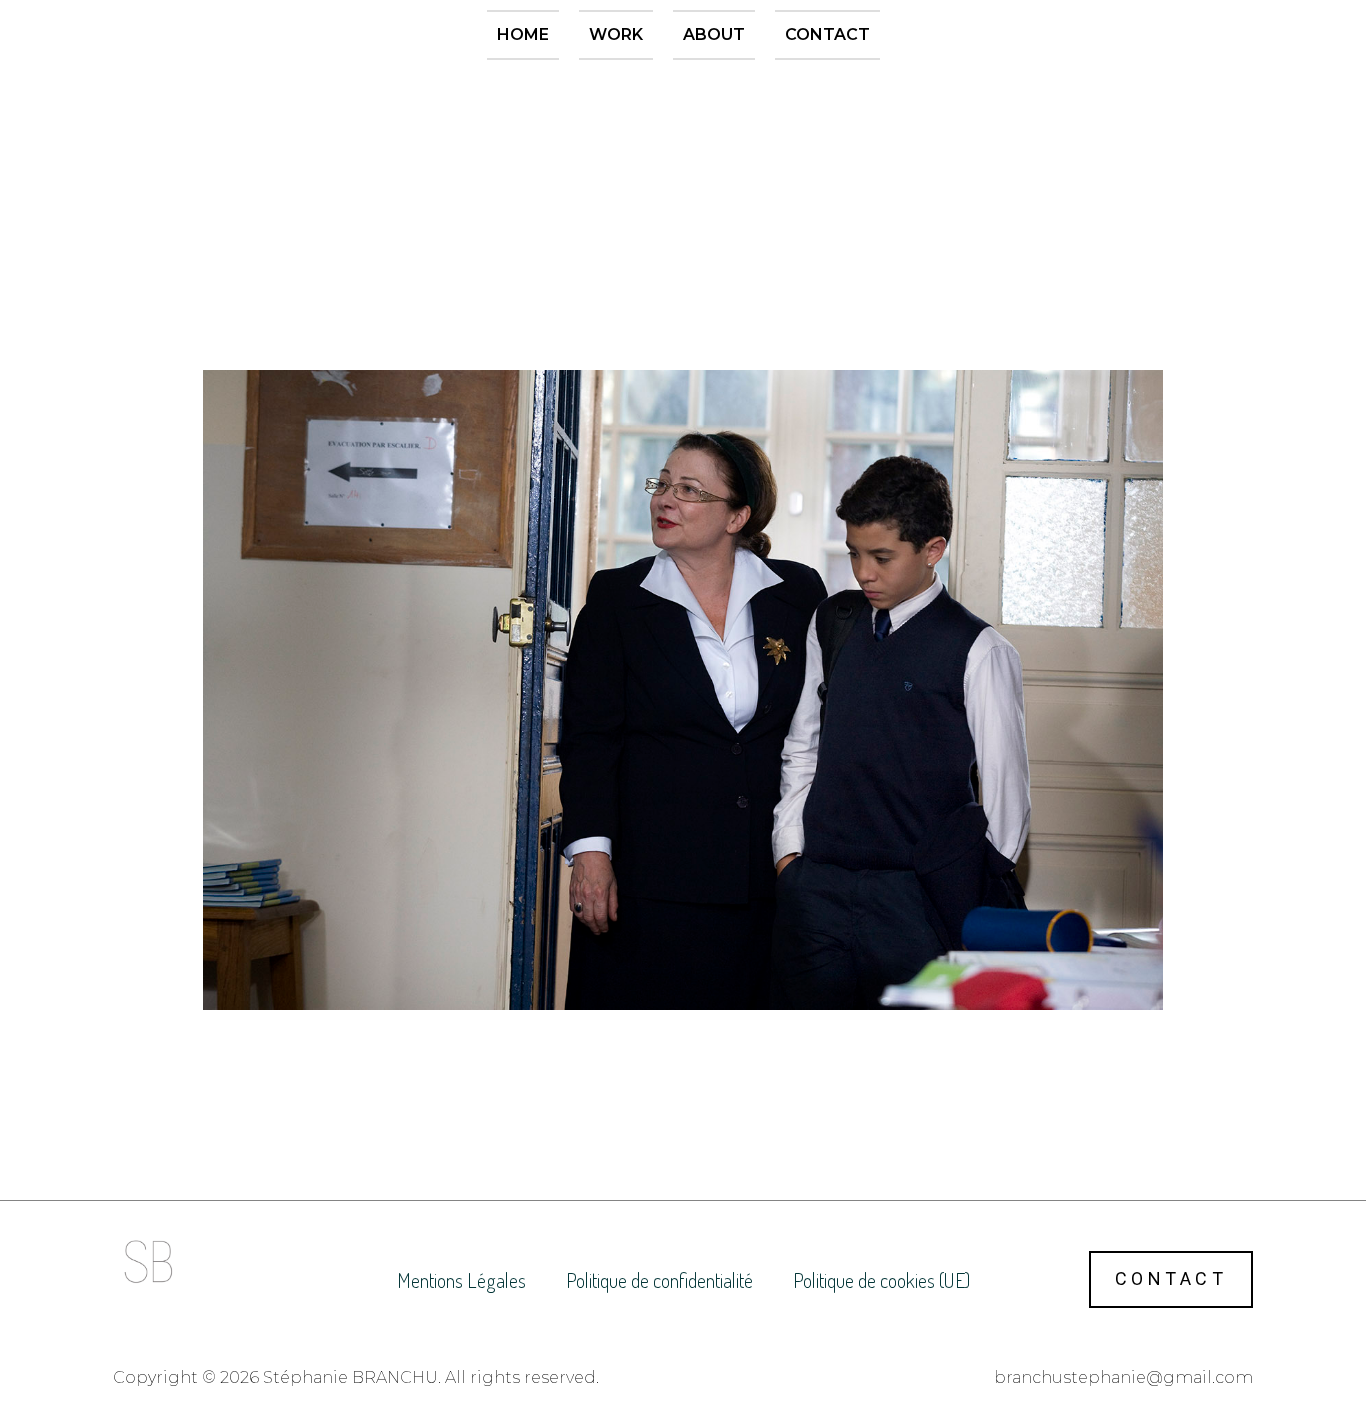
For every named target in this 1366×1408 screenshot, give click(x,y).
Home (523, 34)
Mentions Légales (461, 1280)
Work (616, 34)
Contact (827, 34)
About (714, 34)
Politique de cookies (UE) (881, 1280)
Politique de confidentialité (659, 1280)
